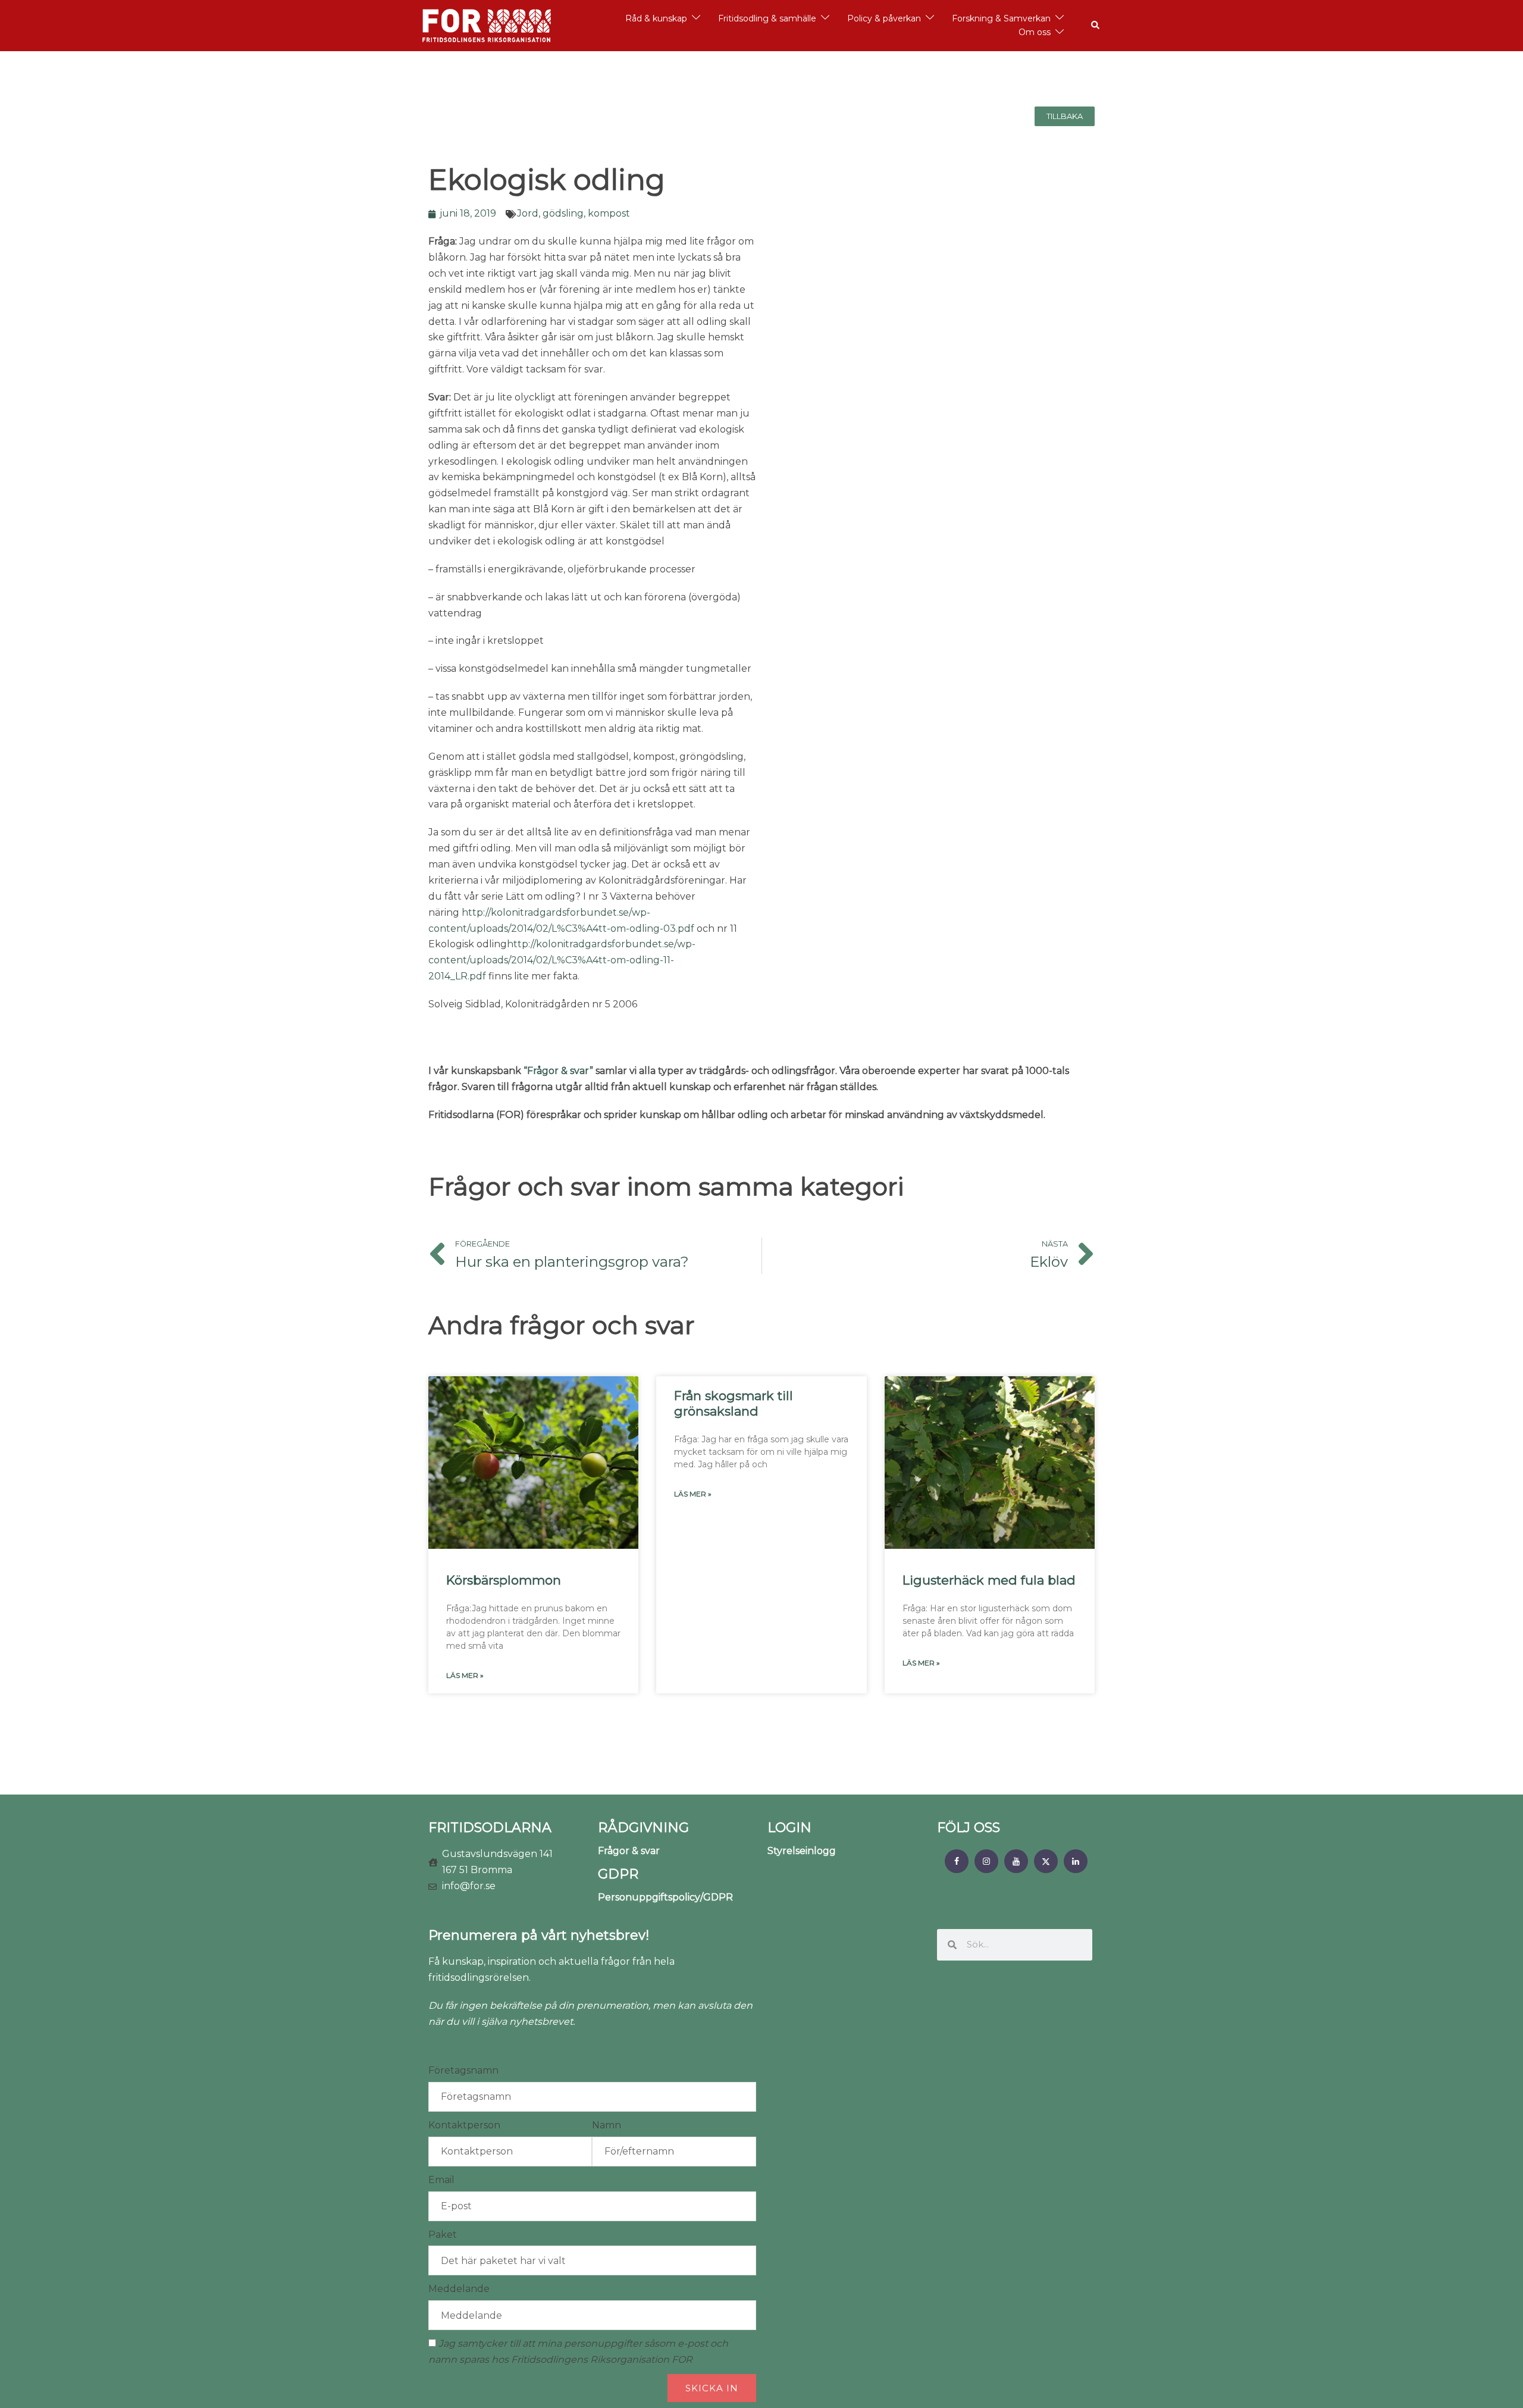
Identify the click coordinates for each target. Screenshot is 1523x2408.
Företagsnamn (463, 2070)
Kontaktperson (464, 2125)
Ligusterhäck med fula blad (989, 1580)
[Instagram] (986, 1861)
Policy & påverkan (884, 18)
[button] (1096, 26)
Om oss (1035, 32)
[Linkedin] (1076, 1861)
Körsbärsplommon (504, 1580)
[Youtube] (1016, 1861)
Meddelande (459, 2289)
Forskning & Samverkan (1001, 18)
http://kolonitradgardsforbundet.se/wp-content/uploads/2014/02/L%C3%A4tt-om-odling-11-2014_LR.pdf (562, 960)
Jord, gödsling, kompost (574, 213)
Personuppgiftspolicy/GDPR (665, 1897)
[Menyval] (957, 1861)
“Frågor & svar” (558, 1071)
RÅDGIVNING (643, 1828)
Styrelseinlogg (802, 1851)
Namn (607, 2125)
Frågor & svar (629, 1851)
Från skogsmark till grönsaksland (734, 1403)
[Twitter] (1046, 1861)
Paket (443, 2235)
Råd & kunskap (656, 18)
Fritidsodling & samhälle (767, 18)
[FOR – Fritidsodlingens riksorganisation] (487, 25)
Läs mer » (465, 1675)
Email (441, 2180)
